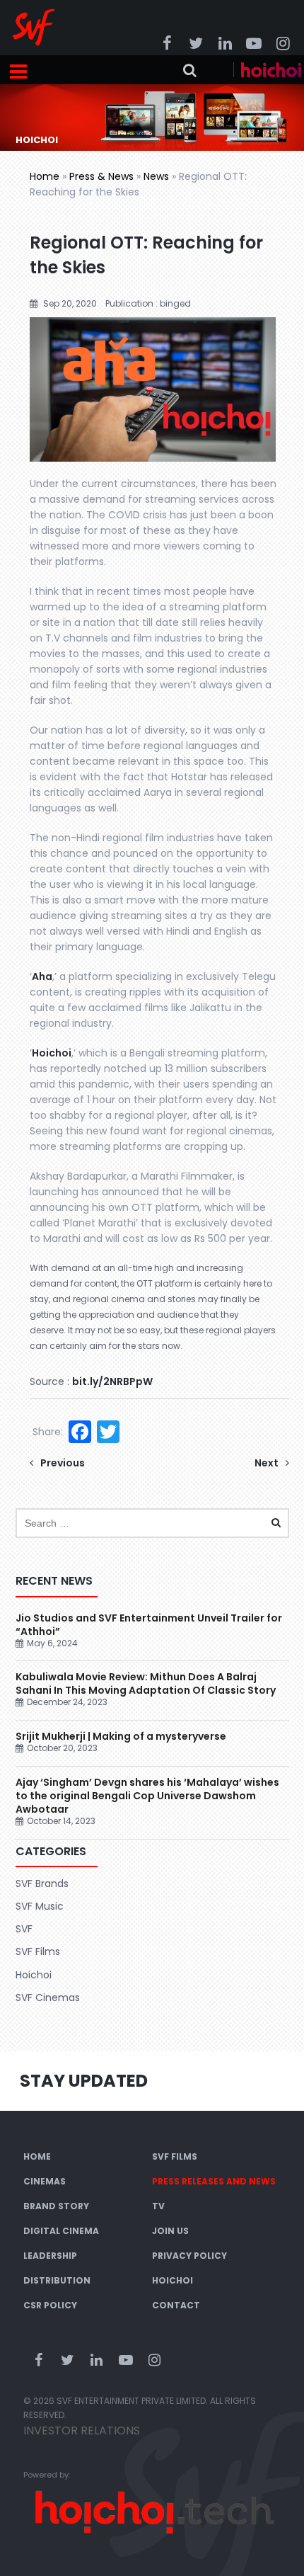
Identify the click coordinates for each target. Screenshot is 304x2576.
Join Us (170, 2231)
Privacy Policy (189, 2256)
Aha (42, 976)
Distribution (57, 2280)
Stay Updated (84, 2081)
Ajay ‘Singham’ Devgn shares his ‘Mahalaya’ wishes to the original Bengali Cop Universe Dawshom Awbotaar (147, 1796)
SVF (24, 1929)
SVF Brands (42, 1883)
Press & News (101, 176)
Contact (176, 2305)
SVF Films (38, 1951)
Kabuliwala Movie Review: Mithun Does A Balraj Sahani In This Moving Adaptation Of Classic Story (146, 1683)
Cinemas (45, 2181)
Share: (48, 1432)
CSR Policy (50, 2305)
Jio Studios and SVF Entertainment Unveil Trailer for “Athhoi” (149, 1625)
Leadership (50, 2256)
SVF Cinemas (48, 1997)
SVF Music (40, 1906)
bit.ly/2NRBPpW (112, 1381)
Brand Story (56, 2206)
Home (45, 176)
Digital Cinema (61, 2231)
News (156, 176)
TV (158, 2206)
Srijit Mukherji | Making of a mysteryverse (121, 1736)
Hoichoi (52, 1053)
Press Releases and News (214, 2181)
